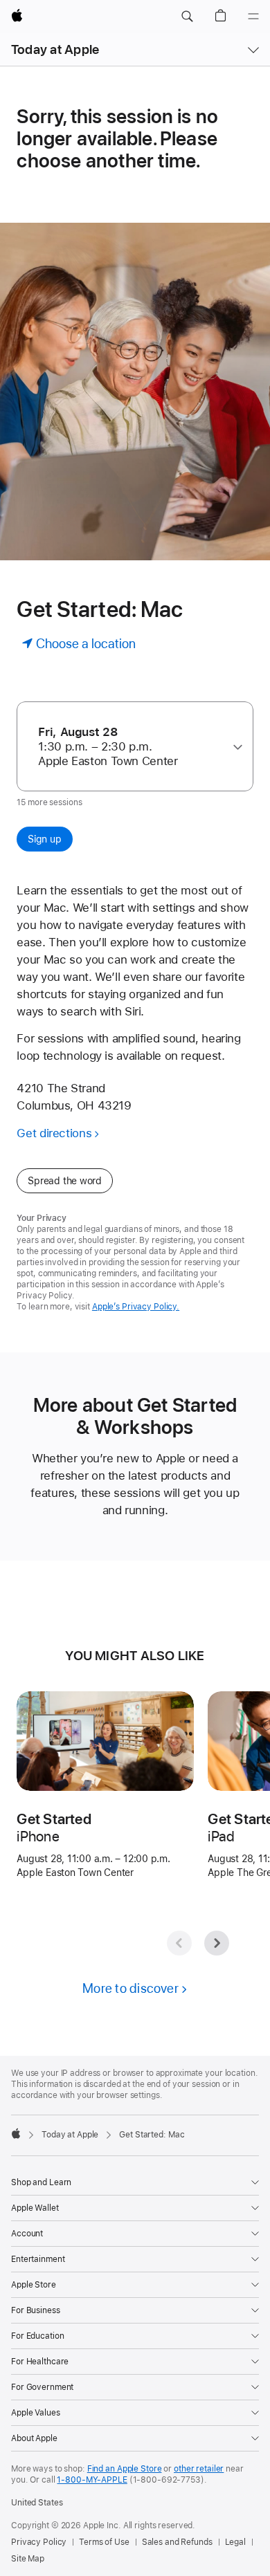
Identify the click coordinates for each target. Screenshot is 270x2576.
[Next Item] (217, 1943)
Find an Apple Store (125, 2469)
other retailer (199, 2469)
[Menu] (253, 17)
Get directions (54, 1133)
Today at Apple (55, 49)
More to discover (130, 1988)
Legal (235, 2542)
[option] (129, 747)
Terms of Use (104, 2542)
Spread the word (65, 1181)
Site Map (28, 2559)
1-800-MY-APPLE (92, 2480)
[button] (187, 17)
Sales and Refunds (177, 2542)
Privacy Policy (39, 2542)
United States (37, 2503)
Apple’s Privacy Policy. (136, 1307)
